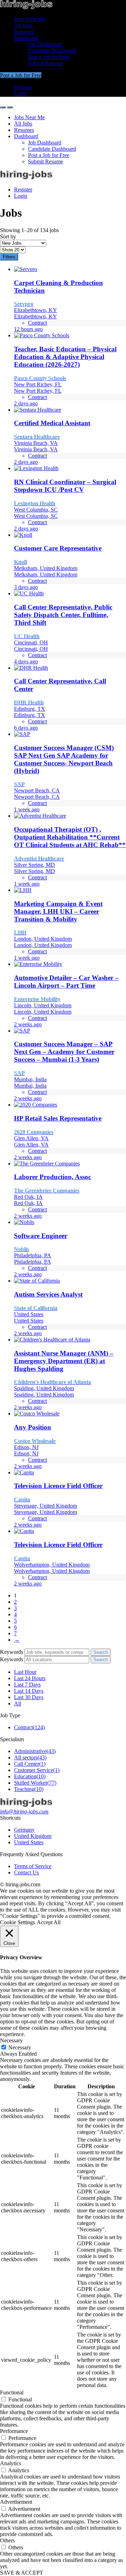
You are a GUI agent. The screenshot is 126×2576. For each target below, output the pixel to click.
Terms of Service (33, 1866)
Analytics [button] (10, 2463)
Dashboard (26, 38)
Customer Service (37, 1770)
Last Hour (25, 1672)
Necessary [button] (11, 2040)
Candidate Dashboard (52, 51)
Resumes (24, 32)
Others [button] (7, 2540)
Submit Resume (45, 63)
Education (30, 1776)
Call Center (30, 1764)
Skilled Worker (35, 1783)
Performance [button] (14, 2431)
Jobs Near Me (29, 19)
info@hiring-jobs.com (24, 1811)
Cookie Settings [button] (17, 1922)
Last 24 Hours (30, 1678)
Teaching (29, 1789)
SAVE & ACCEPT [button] (22, 2573)
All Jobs (23, 25)
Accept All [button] (49, 1922)
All (17, 1703)
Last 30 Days (29, 1697)
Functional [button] (12, 2392)
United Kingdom (33, 1836)
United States (29, 1842)
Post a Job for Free (49, 57)
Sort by (8, 236)
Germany (24, 1830)
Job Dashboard (45, 44)
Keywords (12, 1652)
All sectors (30, 1757)
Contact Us (26, 1872)
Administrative (35, 1751)
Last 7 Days (27, 1685)
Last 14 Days (29, 1691)
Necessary (20, 2047)
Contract (29, 1727)
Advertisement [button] (16, 2502)
